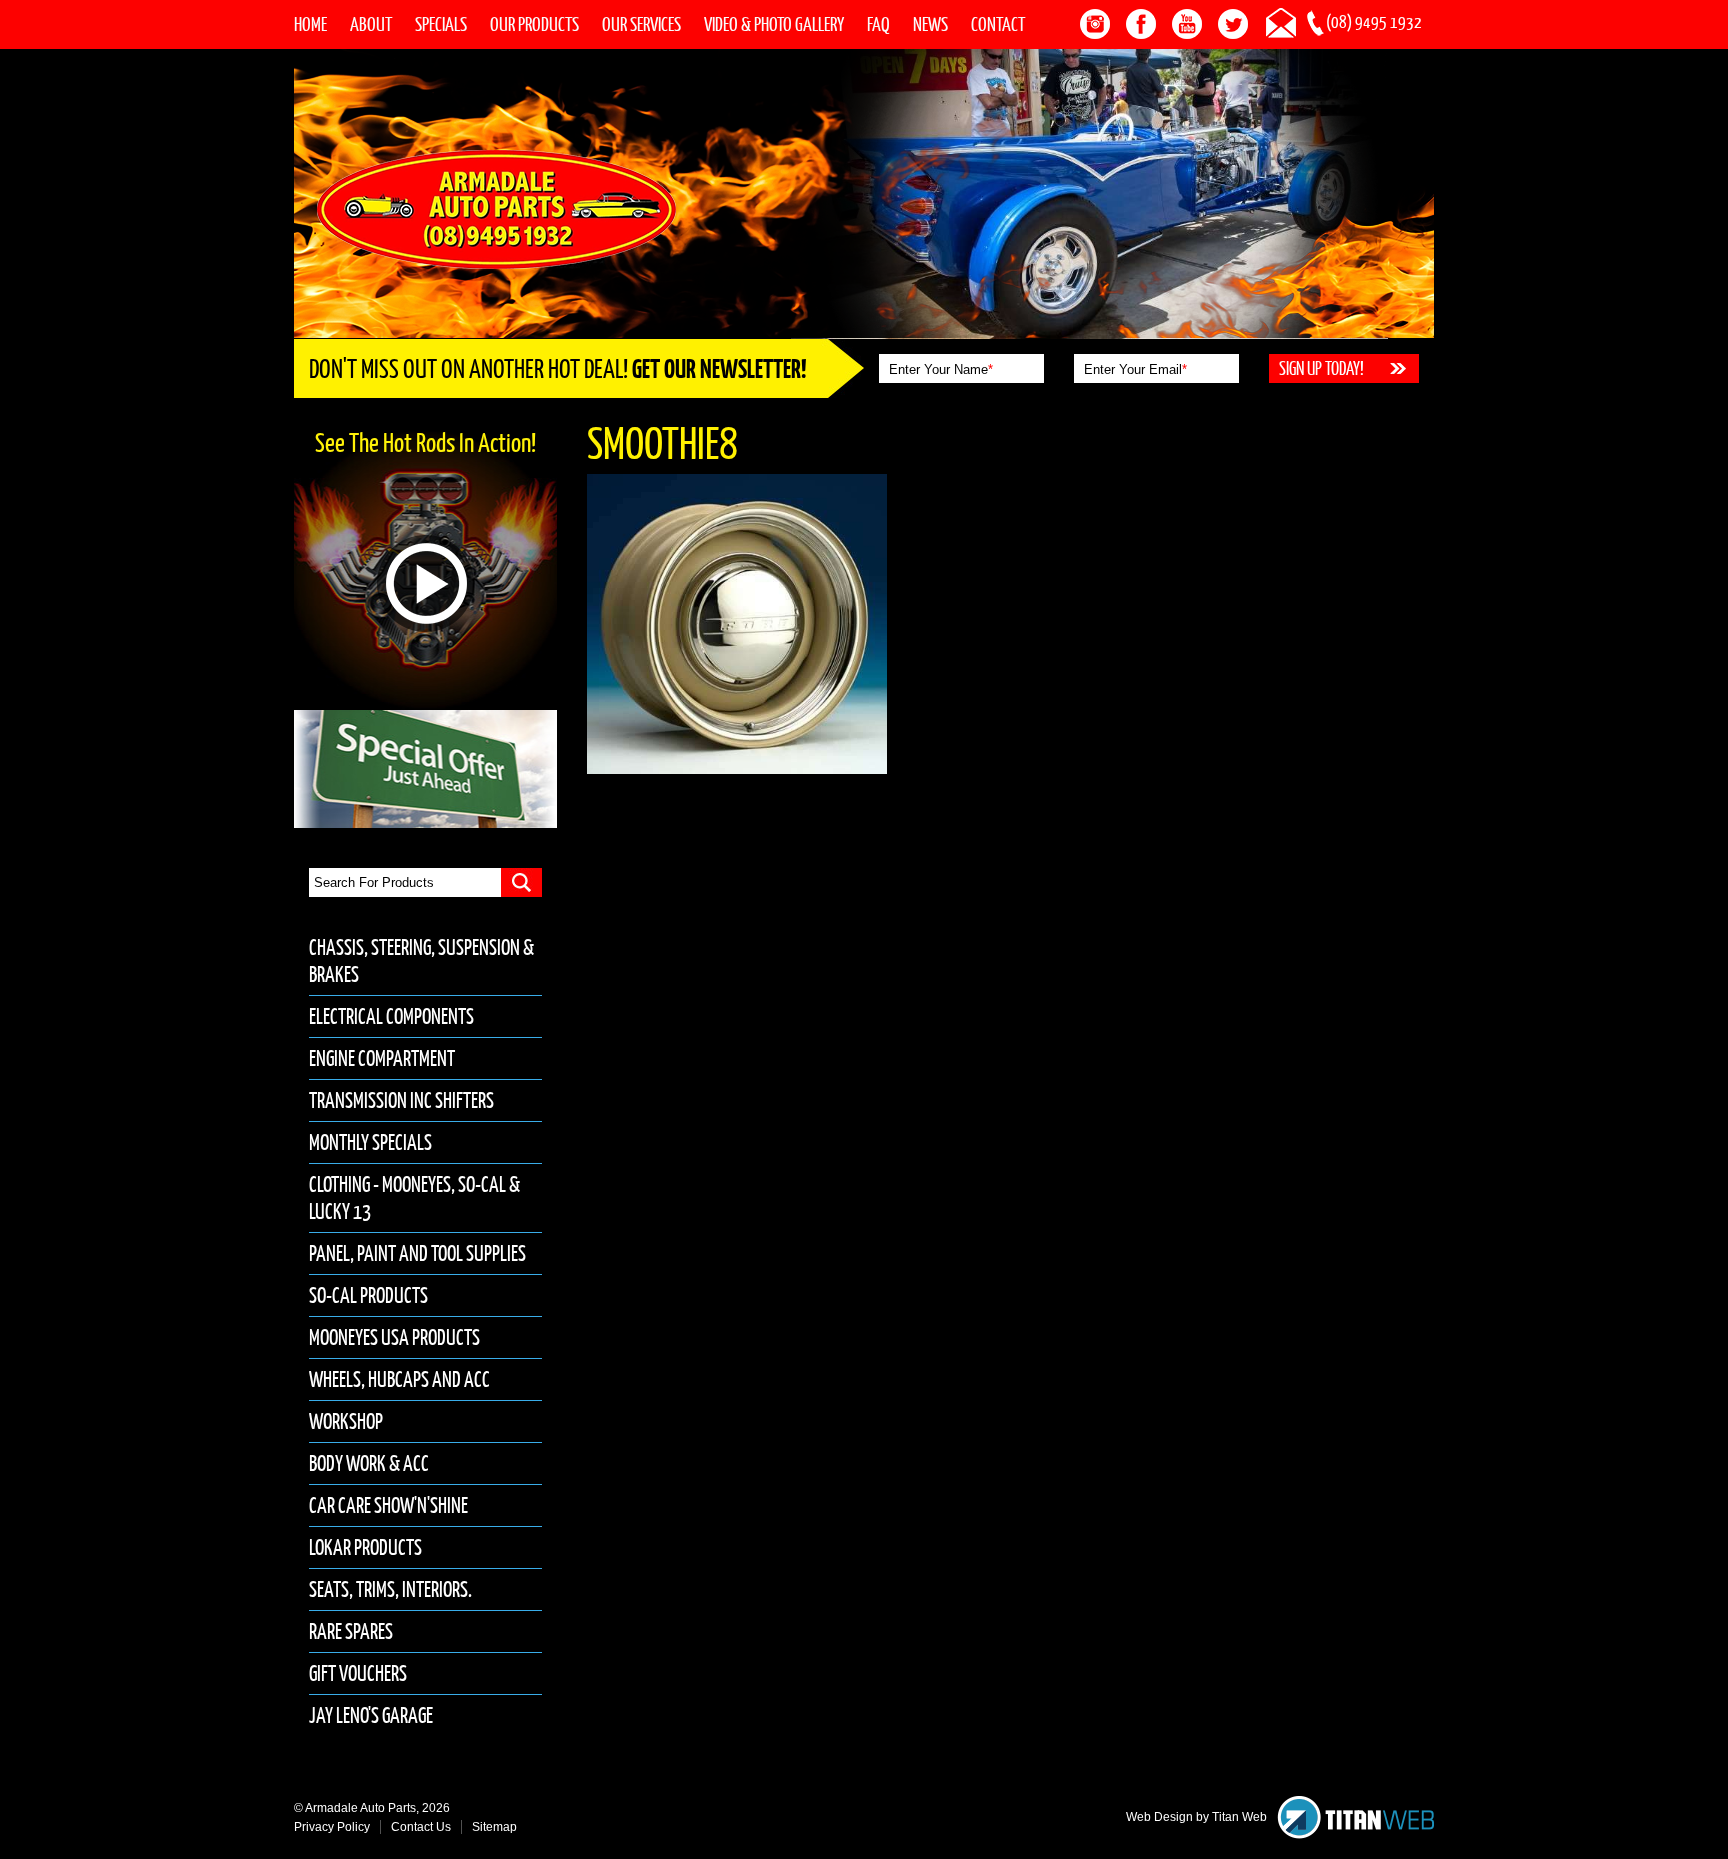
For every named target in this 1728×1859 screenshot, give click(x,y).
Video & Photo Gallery (774, 24)
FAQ (878, 24)
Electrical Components (391, 1016)
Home (310, 24)
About (371, 24)
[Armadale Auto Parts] (496, 208)
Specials (441, 24)
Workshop (346, 1421)
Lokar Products (365, 1547)
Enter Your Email (1135, 369)
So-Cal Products (368, 1295)
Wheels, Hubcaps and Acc (399, 1379)
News (930, 24)
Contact (998, 24)
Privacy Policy (332, 1827)
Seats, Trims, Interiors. (390, 1589)
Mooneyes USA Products (394, 1337)
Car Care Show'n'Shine (388, 1505)
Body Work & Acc (369, 1463)
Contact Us (421, 1827)
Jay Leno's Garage (371, 1715)
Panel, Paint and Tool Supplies (417, 1253)
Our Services (641, 24)
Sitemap (494, 1827)
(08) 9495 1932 (1374, 22)
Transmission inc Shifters (401, 1100)
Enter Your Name (941, 369)
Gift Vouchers (358, 1673)
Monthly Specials (370, 1142)
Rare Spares (351, 1631)
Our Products (534, 24)
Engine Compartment (382, 1058)
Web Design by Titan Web (1196, 1817)
